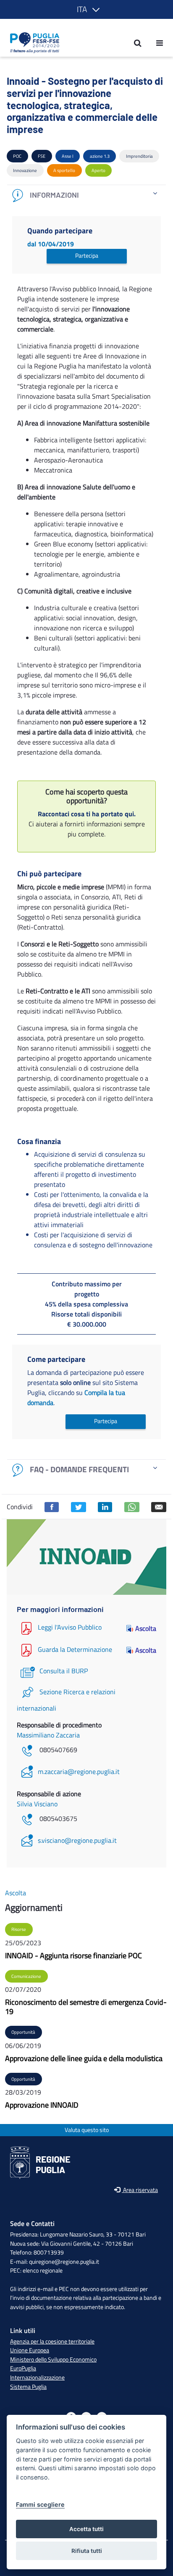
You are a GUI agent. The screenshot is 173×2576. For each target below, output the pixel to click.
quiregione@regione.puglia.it (64, 2262)
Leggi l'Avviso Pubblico (70, 1628)
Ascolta (146, 1628)
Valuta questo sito (87, 2130)
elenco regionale (43, 2270)
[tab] (86, 195)
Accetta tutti (86, 2529)
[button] (87, 9)
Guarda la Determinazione (75, 1649)
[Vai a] (32, 43)
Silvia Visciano (37, 1804)
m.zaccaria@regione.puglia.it (79, 1771)
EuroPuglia (23, 2368)
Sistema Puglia (28, 2387)
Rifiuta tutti (87, 2551)
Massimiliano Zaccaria (48, 1735)
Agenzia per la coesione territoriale (52, 2341)
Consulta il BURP (64, 1671)
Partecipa (87, 255)
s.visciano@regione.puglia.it (77, 1840)
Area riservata (140, 2190)
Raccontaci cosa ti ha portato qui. (87, 814)
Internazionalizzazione (37, 2377)
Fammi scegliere (40, 2504)
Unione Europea (30, 2350)
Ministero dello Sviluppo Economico (53, 2359)
